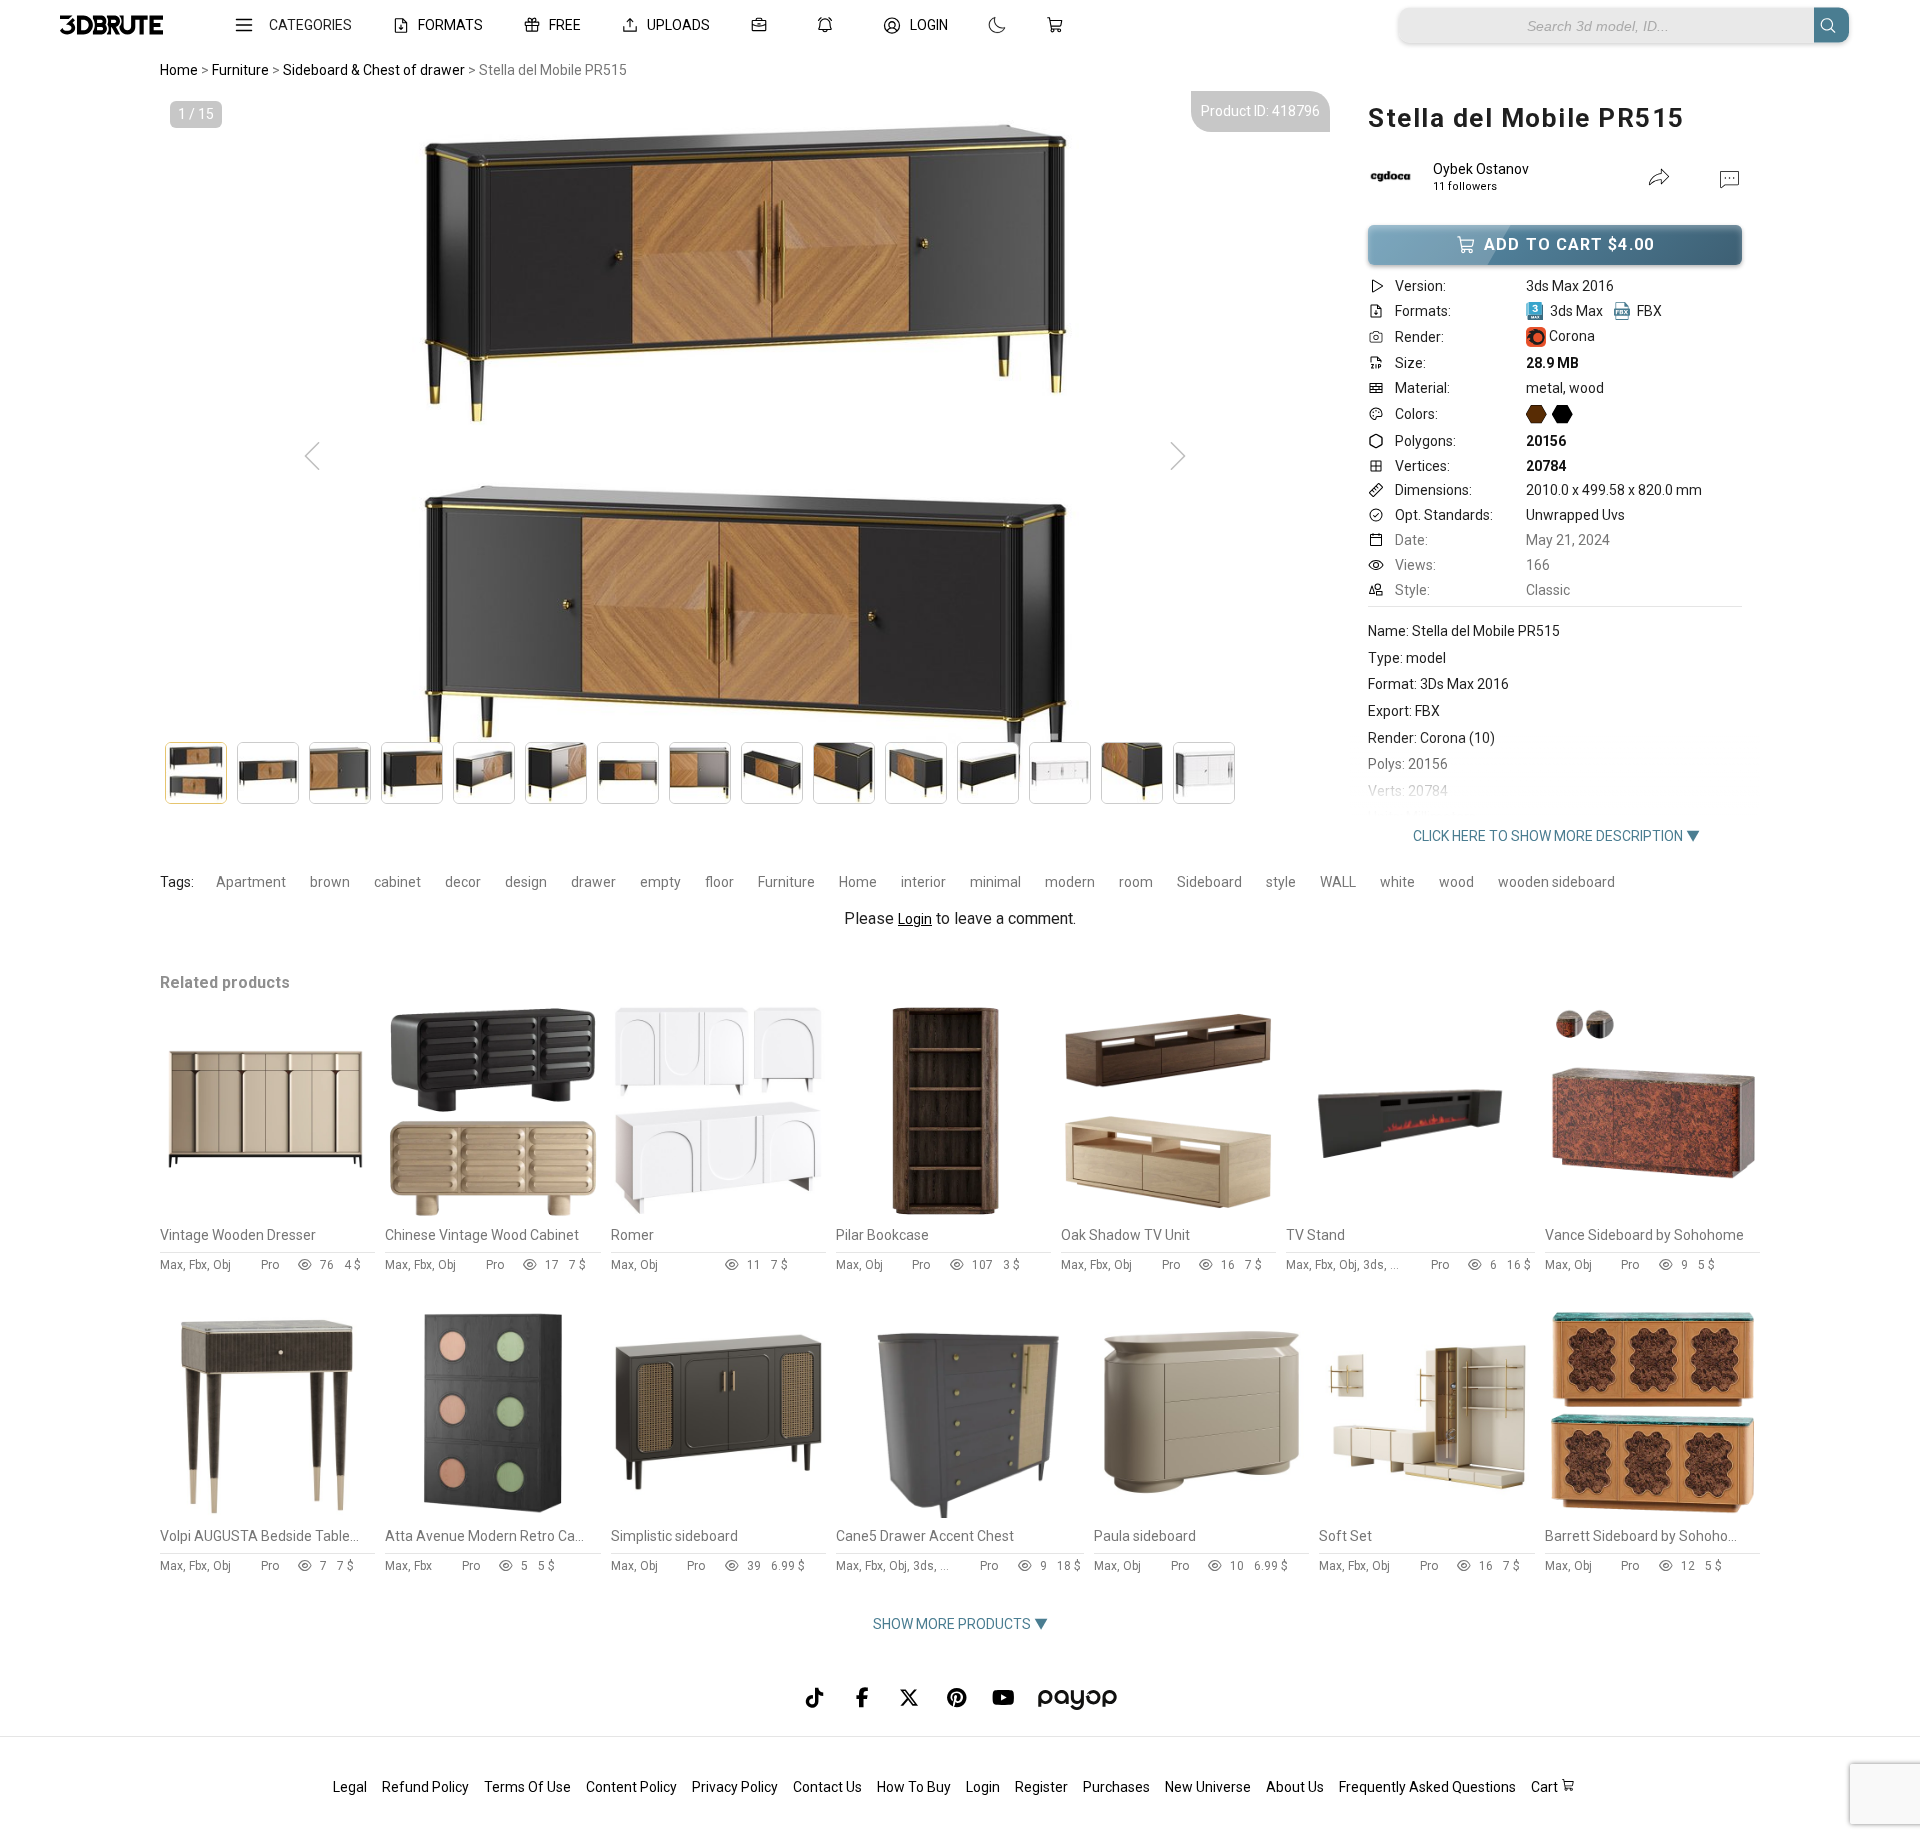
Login (915, 919)
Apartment (251, 882)
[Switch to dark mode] (977, 25)
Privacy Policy (735, 1787)
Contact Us (827, 1787)
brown (330, 882)
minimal (995, 882)
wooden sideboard (1556, 882)
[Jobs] (763, 25)
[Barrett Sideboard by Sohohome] (1652, 1513)
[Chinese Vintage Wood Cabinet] (492, 1212)
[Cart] (1059, 25)
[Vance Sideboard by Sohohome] (1652, 1212)
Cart (1546, 1787)
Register (1041, 1787)
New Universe (1208, 1787)
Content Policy (631, 1787)
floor (719, 882)
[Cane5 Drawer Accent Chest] (960, 1513)
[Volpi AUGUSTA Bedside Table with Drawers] (267, 1513)
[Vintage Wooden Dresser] (267, 1212)
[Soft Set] (1426, 1513)
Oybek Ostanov (1481, 169)
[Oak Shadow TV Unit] (1168, 1212)
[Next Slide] (1178, 457)
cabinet (397, 882)
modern (1070, 882)
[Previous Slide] (312, 457)
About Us (1295, 1787)
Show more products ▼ (960, 1624)
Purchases (1116, 1787)
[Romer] (718, 1212)
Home (858, 882)
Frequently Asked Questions (1427, 1787)
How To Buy (914, 1787)
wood (1456, 882)
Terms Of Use (527, 1787)
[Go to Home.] (111, 25)
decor (463, 882)
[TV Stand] (1410, 1212)
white (1397, 882)
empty (660, 882)
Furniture (786, 882)
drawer (593, 882)
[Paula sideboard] (1201, 1513)
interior (923, 882)
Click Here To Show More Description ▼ (1556, 836)
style (1281, 882)
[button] (1729, 178)
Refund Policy (425, 1787)
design (526, 882)
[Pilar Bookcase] (943, 1212)
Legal (350, 1787)
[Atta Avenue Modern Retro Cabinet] (492, 1513)
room (1136, 882)
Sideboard (1209, 882)
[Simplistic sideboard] (718, 1513)
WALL (1338, 882)
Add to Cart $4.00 (1569, 244)
